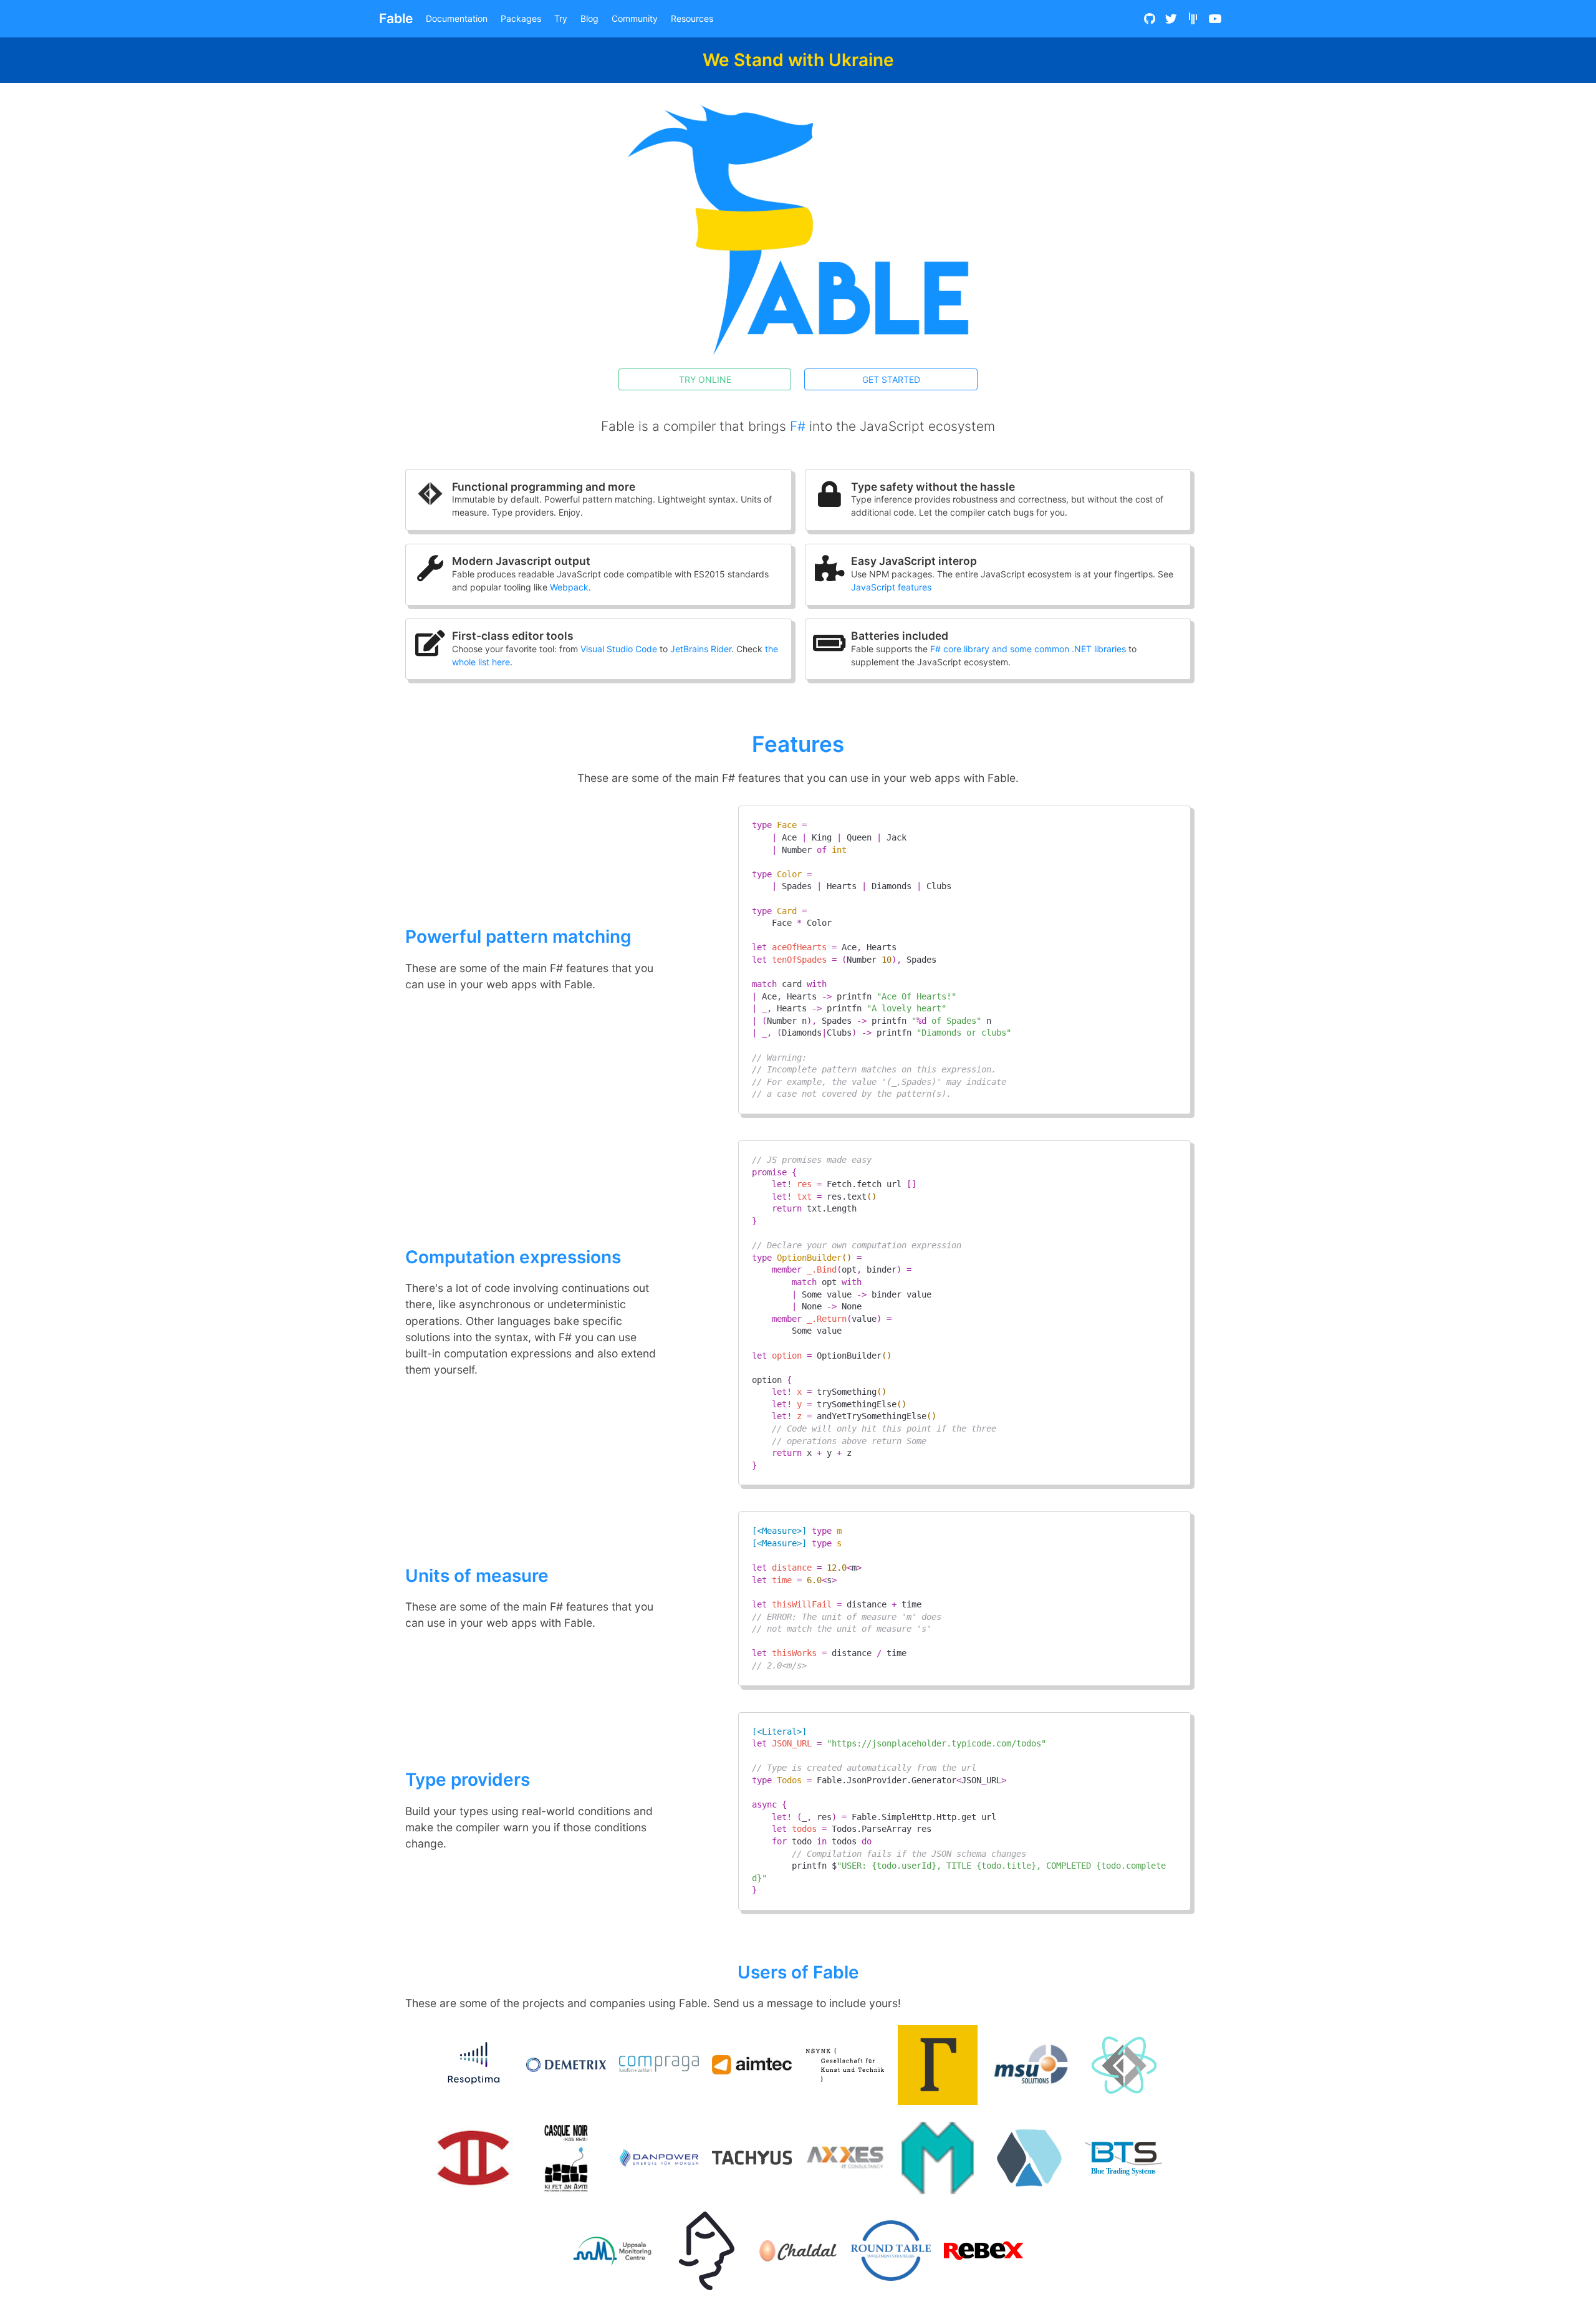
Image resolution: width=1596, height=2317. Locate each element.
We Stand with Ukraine (798, 60)
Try (561, 18)
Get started (891, 379)
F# (798, 426)
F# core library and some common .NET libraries (1028, 649)
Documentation (457, 18)
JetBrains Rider (701, 649)
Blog (589, 18)
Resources (692, 18)
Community (635, 18)
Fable (396, 18)
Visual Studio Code (619, 649)
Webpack (569, 587)
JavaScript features (891, 587)
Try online (705, 379)
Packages (521, 18)
